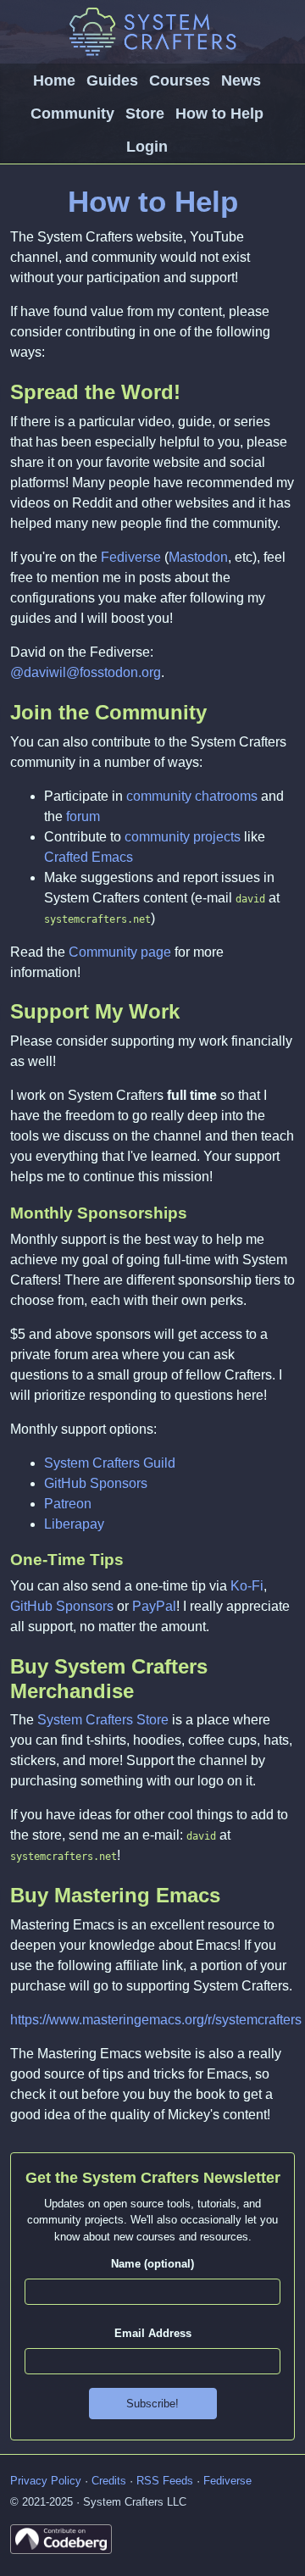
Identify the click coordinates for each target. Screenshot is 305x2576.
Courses (180, 80)
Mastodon (198, 557)
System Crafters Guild (110, 1463)
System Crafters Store (103, 1720)
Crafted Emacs (89, 857)
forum (83, 816)
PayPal (154, 1606)
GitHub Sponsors (96, 1483)
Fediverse (131, 557)
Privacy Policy (46, 2481)
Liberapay (74, 1524)
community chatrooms (192, 796)
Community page (120, 952)
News (241, 80)
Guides (112, 80)
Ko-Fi (247, 1586)
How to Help (219, 114)
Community (72, 114)
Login (147, 147)
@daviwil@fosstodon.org (86, 672)
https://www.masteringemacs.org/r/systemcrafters (156, 2020)
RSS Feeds (165, 2481)
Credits (109, 2481)
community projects (183, 837)
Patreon (68, 1504)
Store (145, 114)
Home (54, 80)
